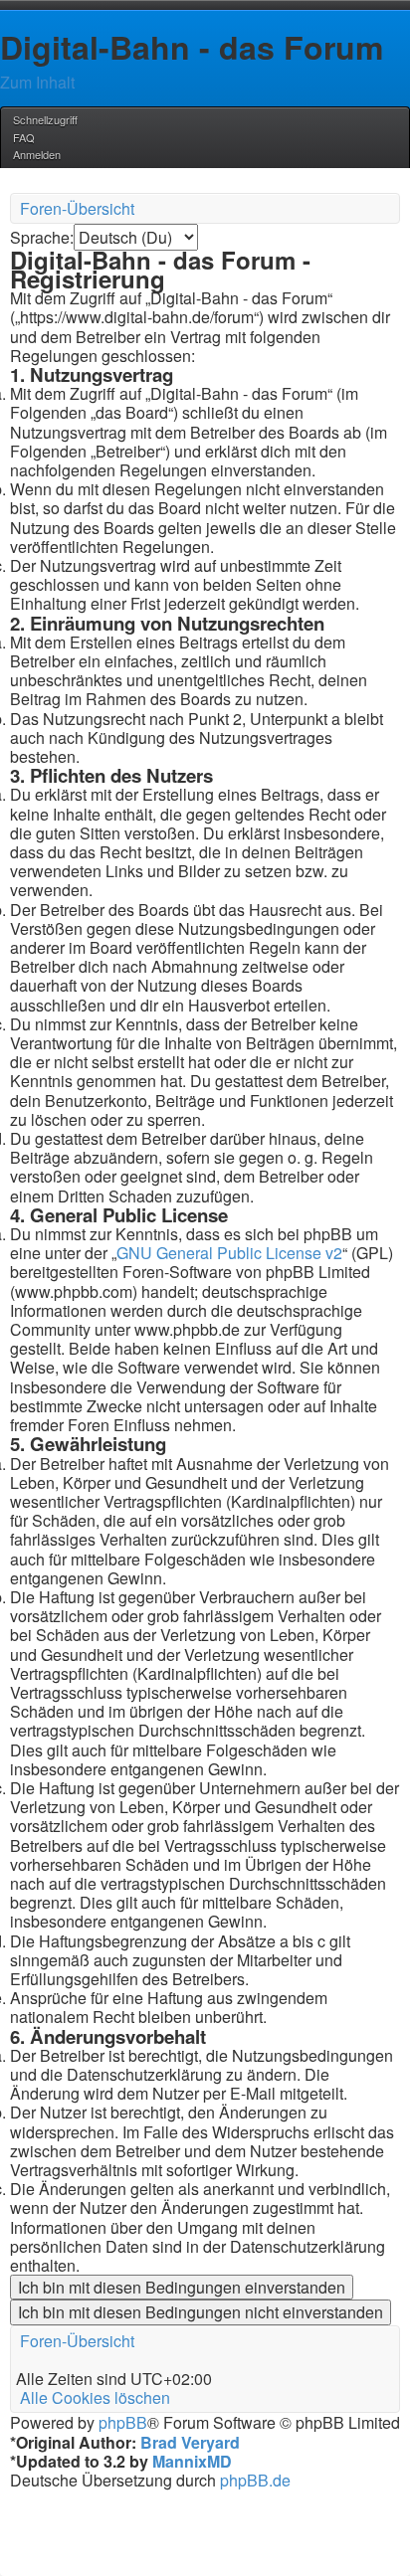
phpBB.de (255, 2480)
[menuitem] (22, 137)
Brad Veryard (190, 2442)
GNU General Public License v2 (229, 1253)
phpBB (123, 2422)
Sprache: (42, 237)
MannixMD (192, 2461)
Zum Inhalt (37, 82)
